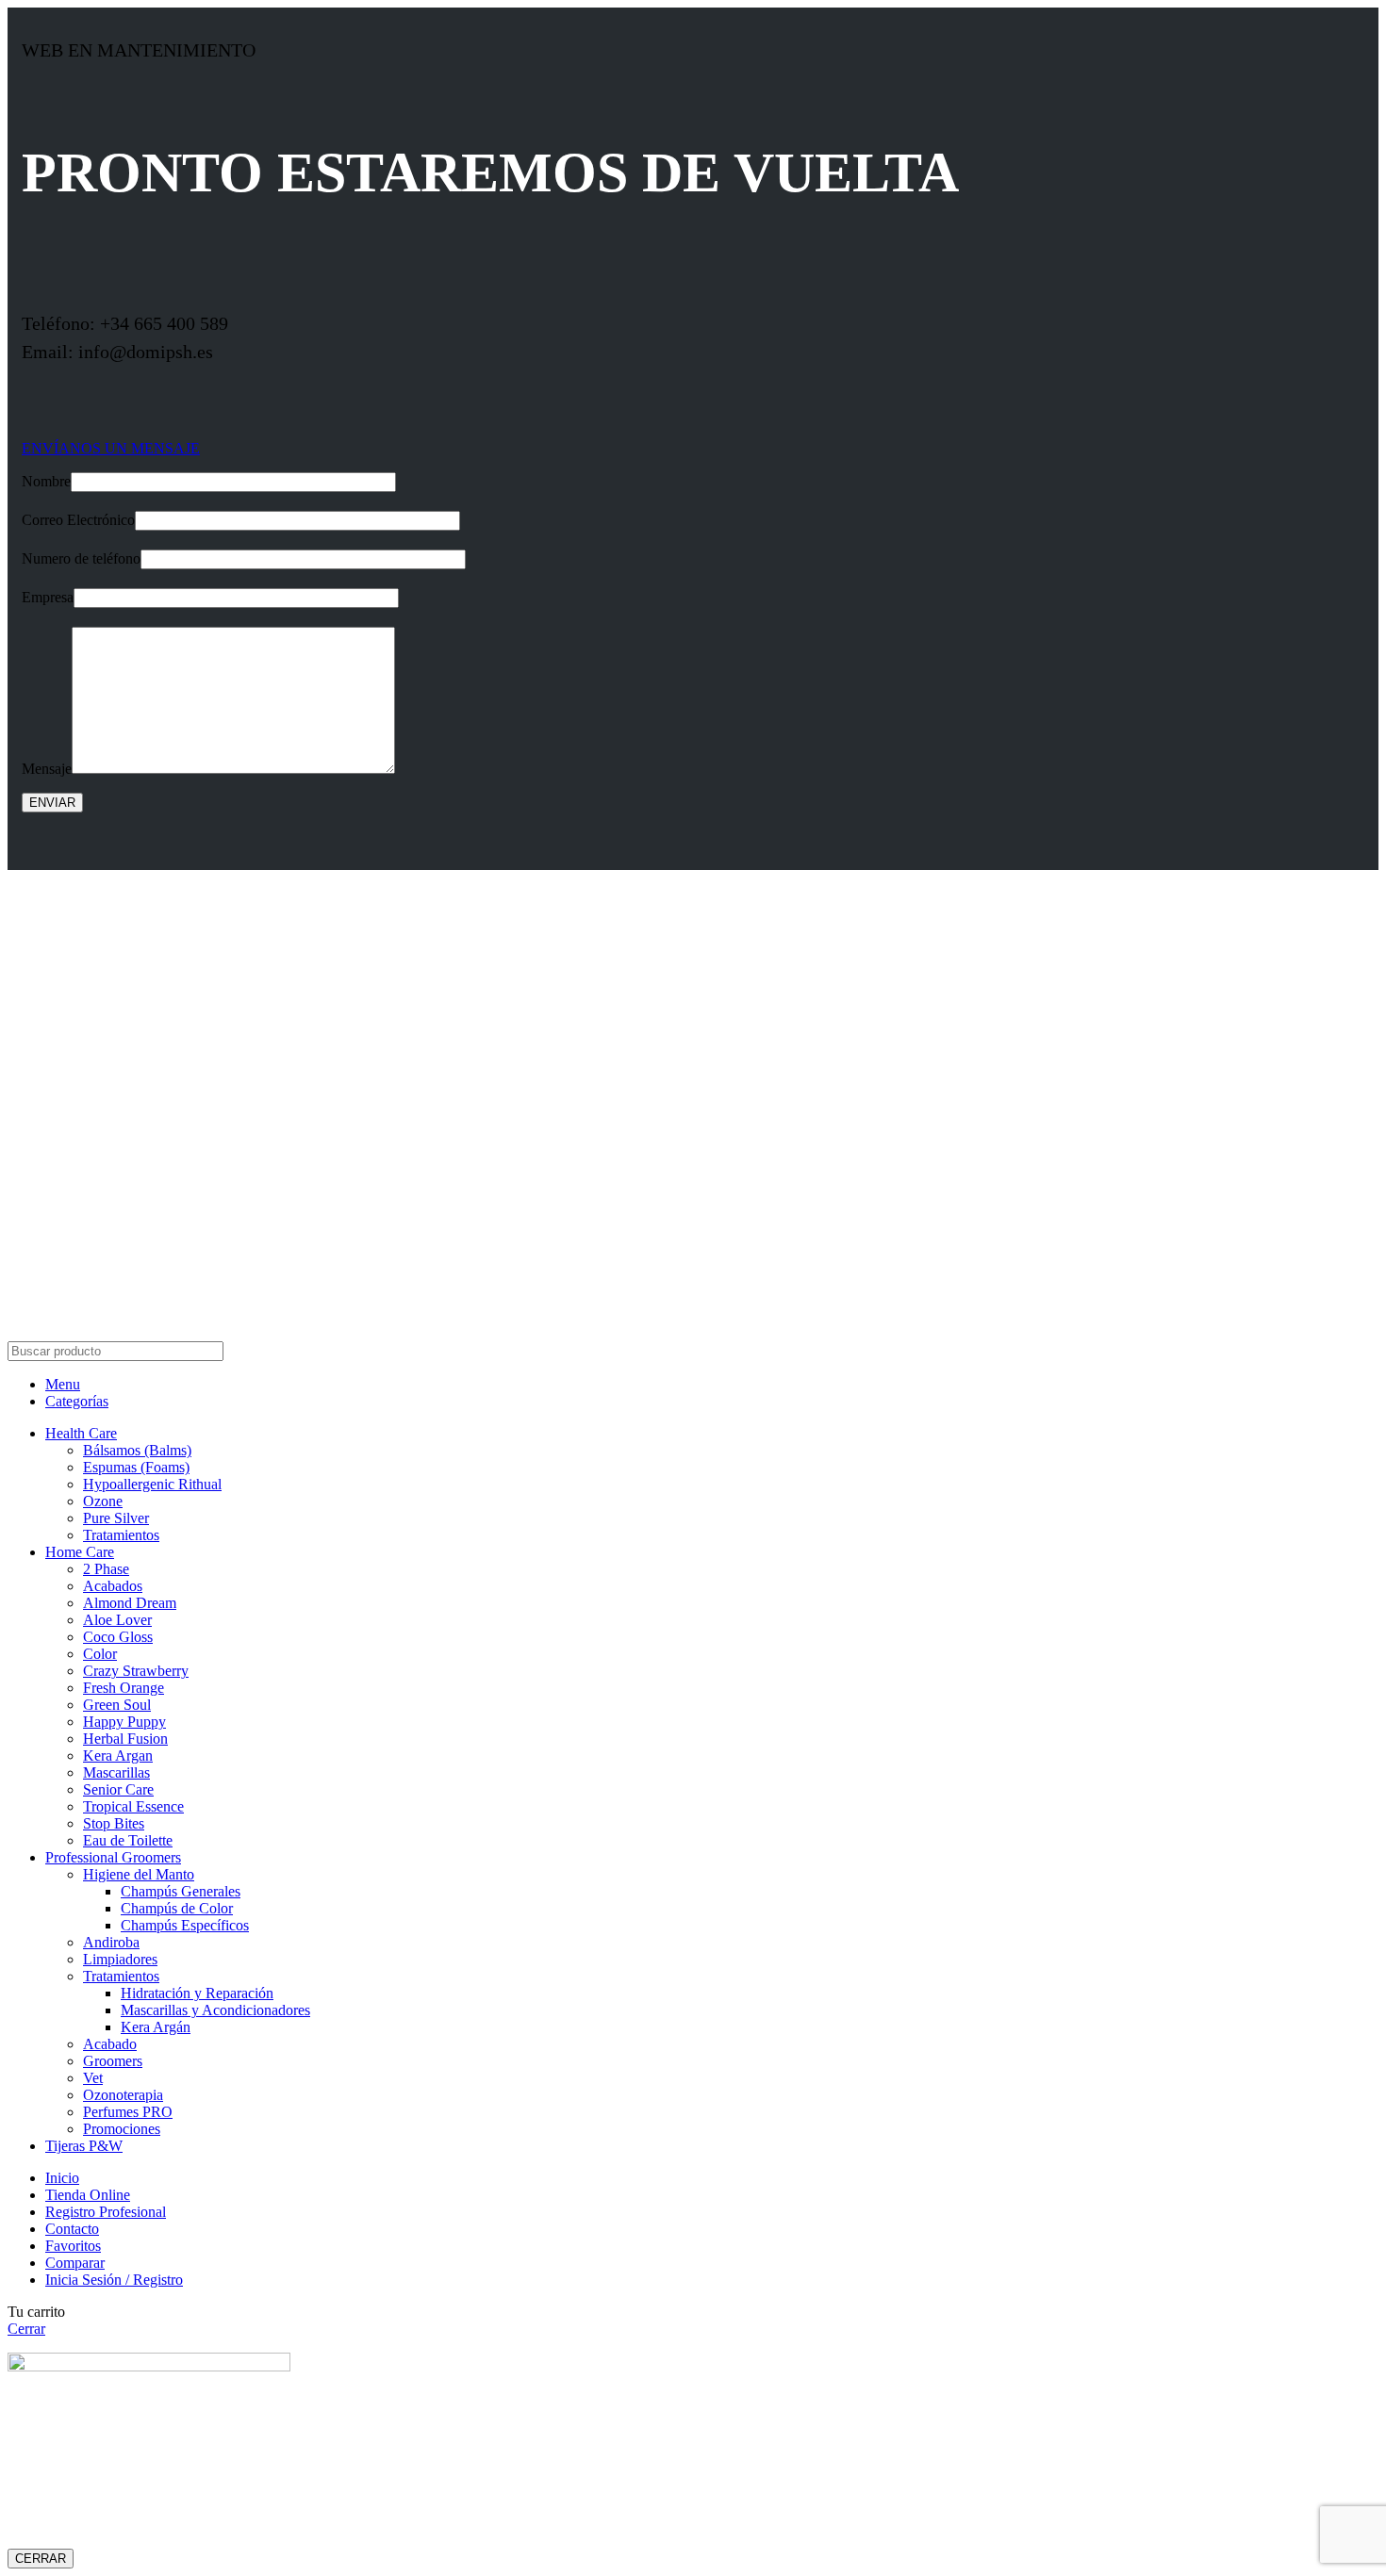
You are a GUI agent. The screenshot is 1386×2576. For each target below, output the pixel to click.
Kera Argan (118, 1756)
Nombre (46, 481)
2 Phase (106, 1569)
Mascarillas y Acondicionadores (215, 2010)
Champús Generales (181, 1891)
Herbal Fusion (125, 1739)
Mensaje (47, 769)
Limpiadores (120, 1959)
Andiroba (111, 1942)
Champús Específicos (185, 1925)
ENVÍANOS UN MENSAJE (111, 448)
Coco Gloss (118, 1637)
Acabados (113, 1586)
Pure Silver (116, 1518)
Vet (93, 2078)
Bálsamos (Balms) (137, 1450)
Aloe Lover (117, 1620)
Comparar (75, 2263)
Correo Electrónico (78, 520)
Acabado (110, 2044)
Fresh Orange (124, 1688)
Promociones (122, 2129)
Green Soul (117, 1705)
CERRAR (41, 2559)
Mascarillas (116, 1772)
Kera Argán (156, 2027)
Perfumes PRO (128, 2112)
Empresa (48, 597)
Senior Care (118, 1789)
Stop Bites (114, 1823)
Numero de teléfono (81, 558)
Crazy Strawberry (136, 1671)
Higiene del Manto (139, 1874)
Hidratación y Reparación (197, 1993)
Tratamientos (121, 1535)
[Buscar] (1357, 1351)
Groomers (113, 2061)
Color (100, 1654)
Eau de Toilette (128, 1840)
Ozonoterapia (123, 2095)
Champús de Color (177, 1908)
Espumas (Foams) (136, 1467)
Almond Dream (130, 1603)
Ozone (103, 1501)
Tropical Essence (133, 1806)
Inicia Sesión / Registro (114, 2280)
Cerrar (26, 2329)
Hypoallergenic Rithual (152, 1484)
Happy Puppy (124, 1722)
